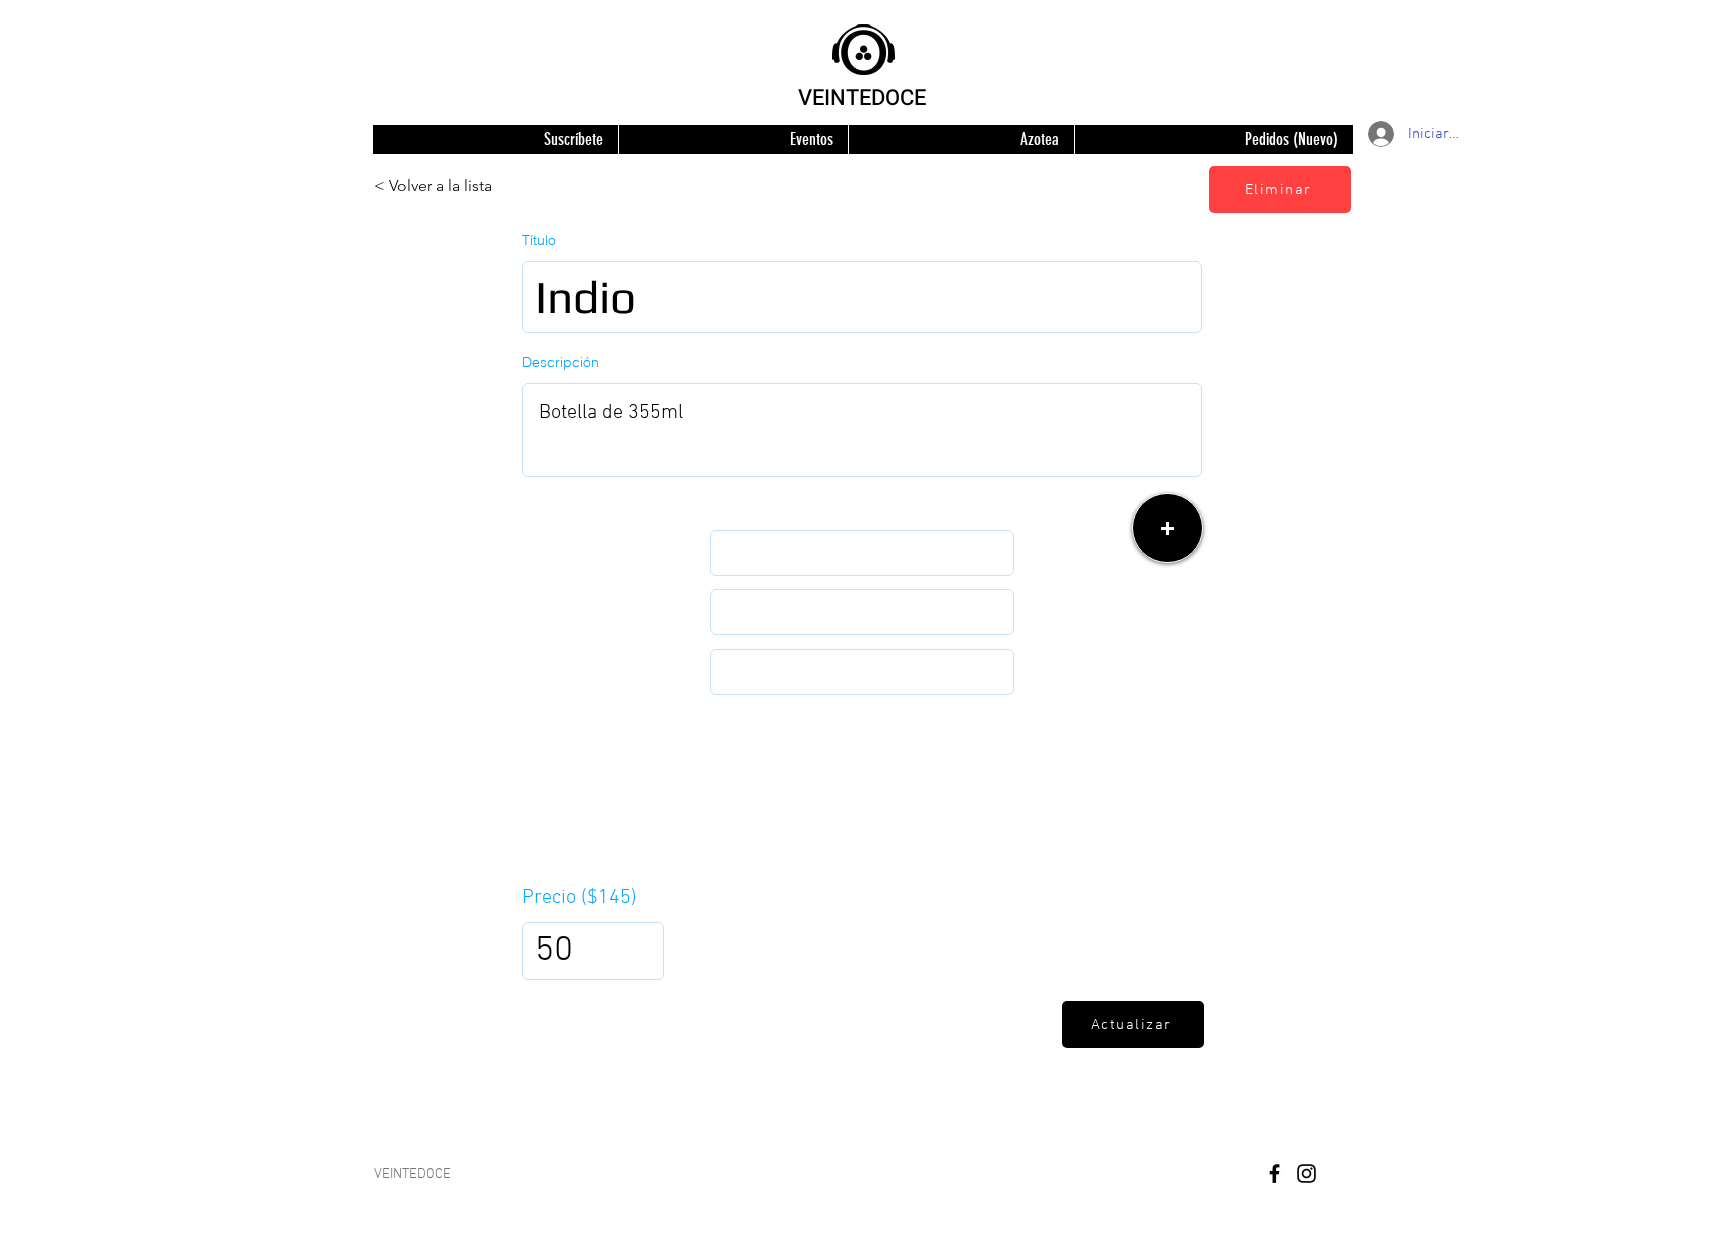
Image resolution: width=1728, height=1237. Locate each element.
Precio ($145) (579, 898)
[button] (1167, 528)
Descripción (560, 362)
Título (539, 240)
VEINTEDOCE (862, 98)
